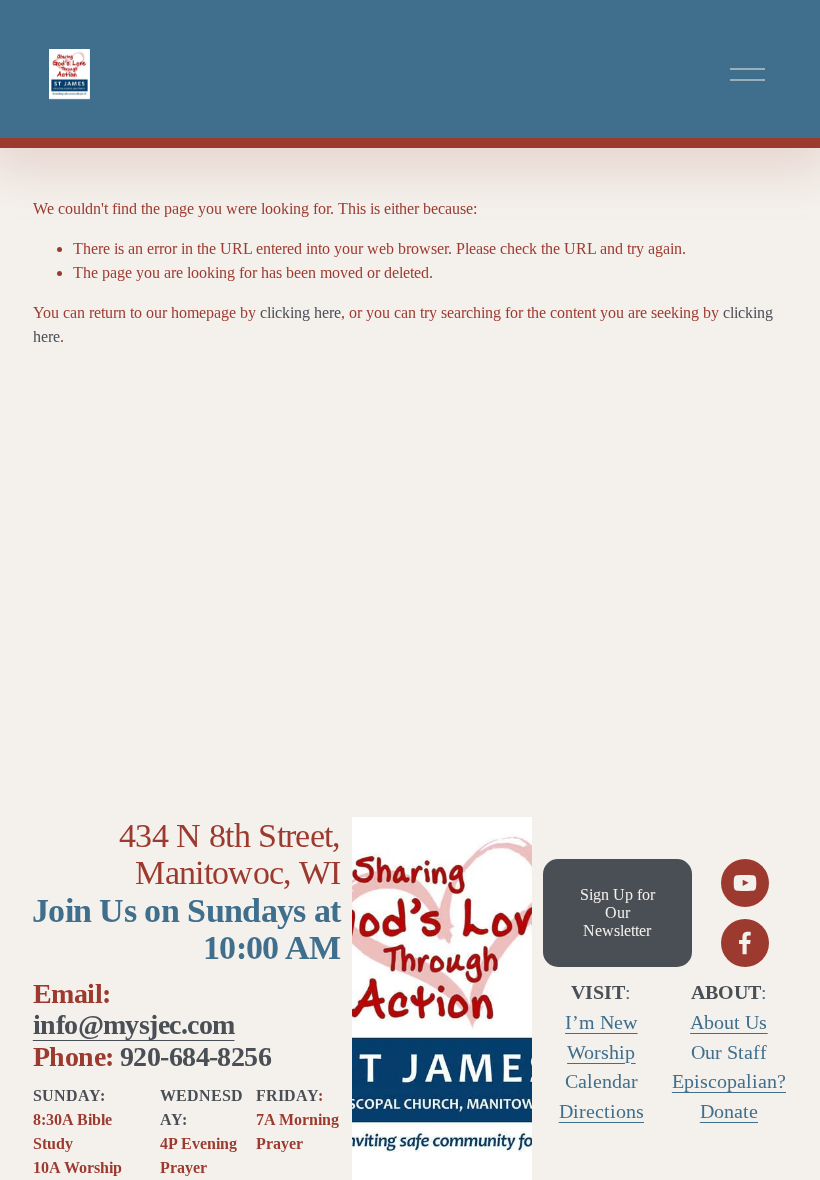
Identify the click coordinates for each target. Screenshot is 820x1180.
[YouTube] (745, 883)
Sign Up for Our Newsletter (617, 912)
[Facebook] (745, 943)
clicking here (300, 312)
